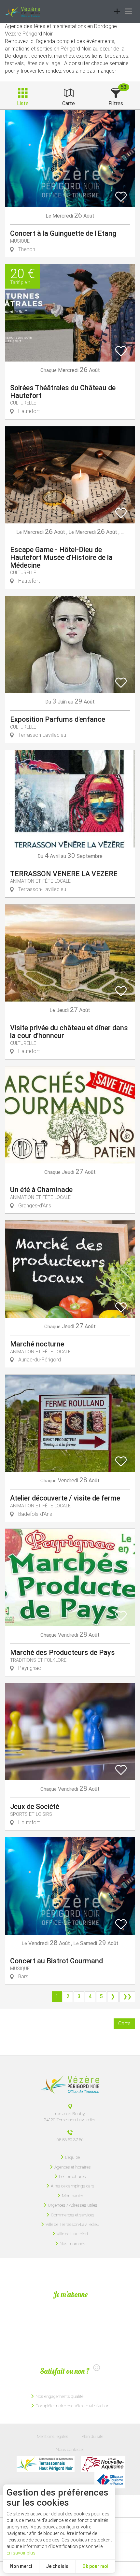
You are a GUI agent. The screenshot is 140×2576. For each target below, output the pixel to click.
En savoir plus (21, 2553)
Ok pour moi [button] (95, 2566)
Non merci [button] (21, 2566)
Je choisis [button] (57, 2566)
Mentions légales (53, 2436)
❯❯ (127, 1996)
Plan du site (92, 2436)
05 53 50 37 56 (70, 2140)
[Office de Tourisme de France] (110, 2480)
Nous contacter (70, 2449)
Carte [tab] (69, 103)
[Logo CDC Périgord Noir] (46, 2464)
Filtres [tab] (116, 103)
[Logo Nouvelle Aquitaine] (103, 2464)
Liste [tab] (23, 103)
